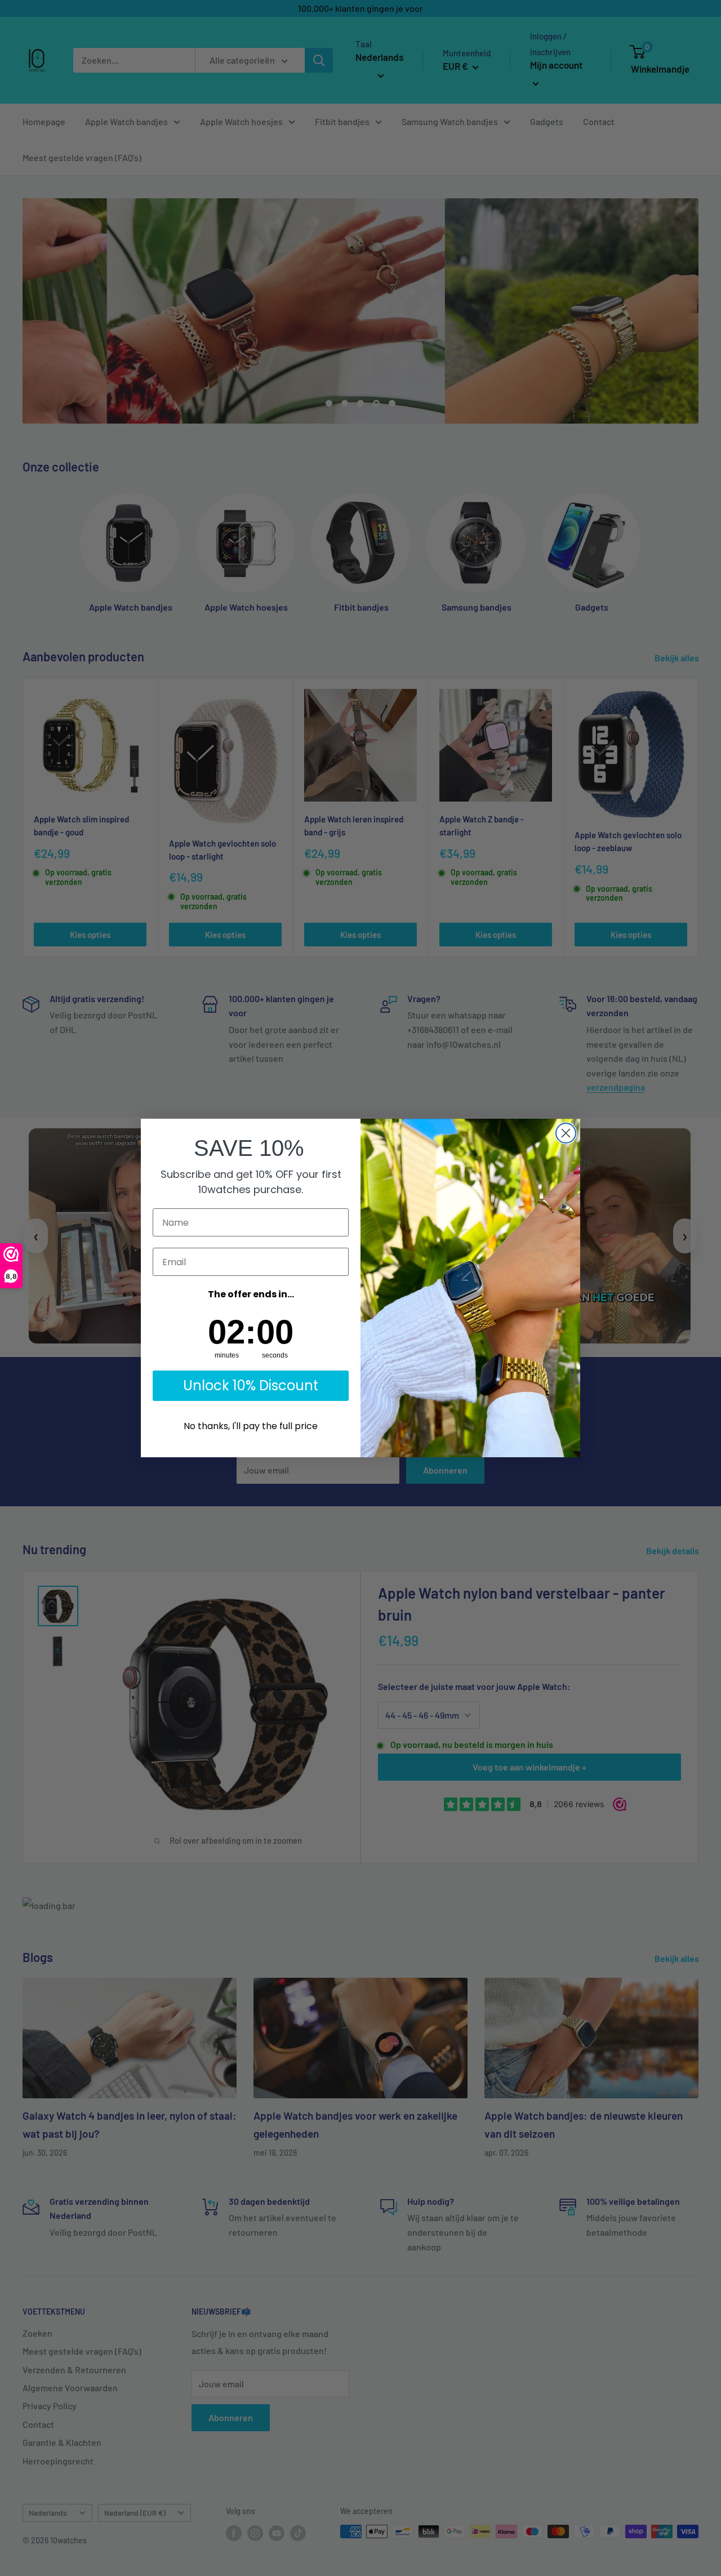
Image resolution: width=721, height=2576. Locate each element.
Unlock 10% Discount (251, 1385)
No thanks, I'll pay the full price (251, 1426)
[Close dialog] (566, 1133)
